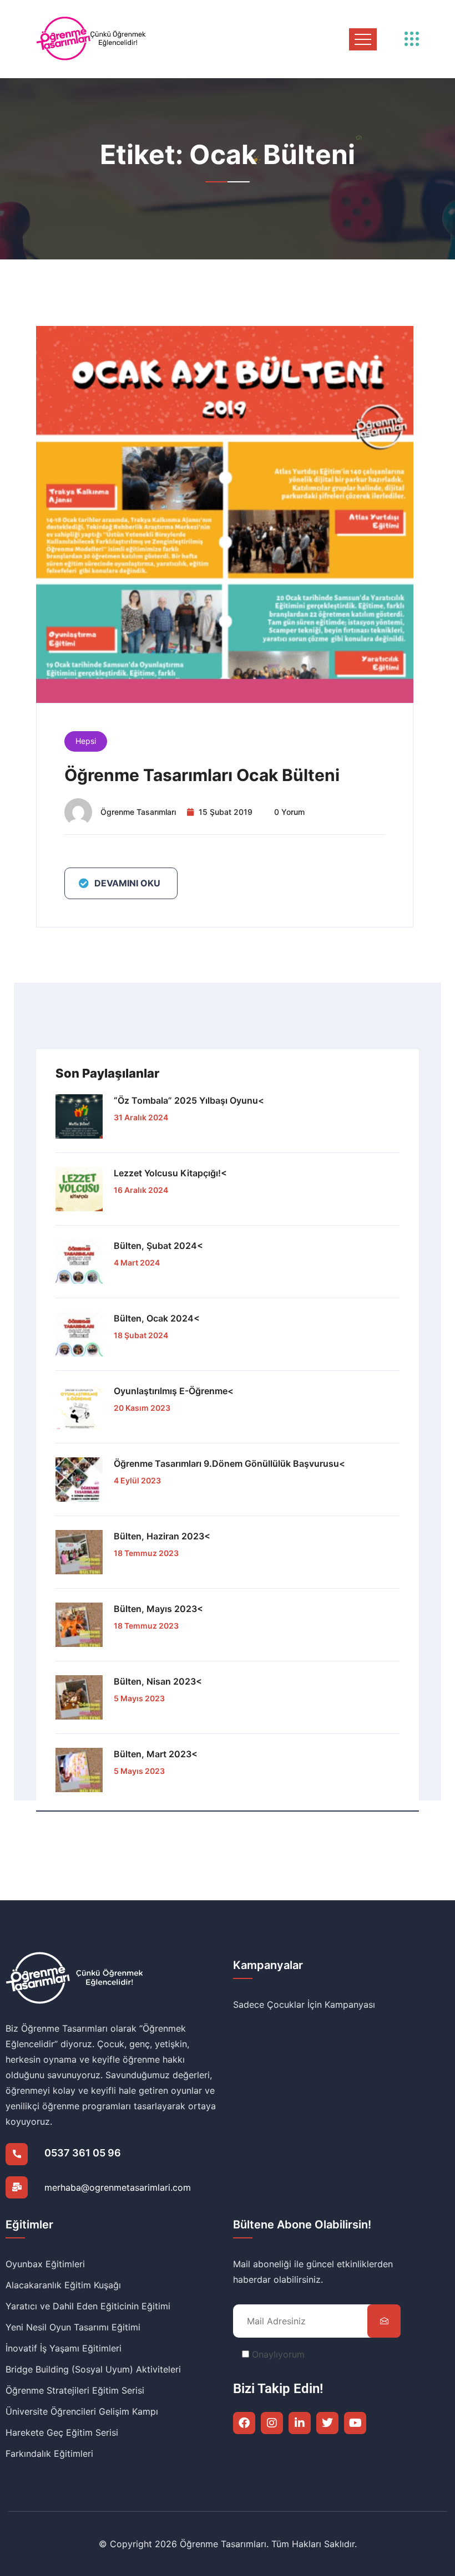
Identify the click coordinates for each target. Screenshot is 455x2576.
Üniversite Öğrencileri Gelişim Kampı (82, 2411)
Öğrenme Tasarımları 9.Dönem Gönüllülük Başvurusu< (229, 1463)
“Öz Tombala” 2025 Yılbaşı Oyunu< (189, 1100)
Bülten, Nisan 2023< (158, 1681)
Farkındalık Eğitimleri (49, 2453)
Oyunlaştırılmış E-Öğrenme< (174, 1391)
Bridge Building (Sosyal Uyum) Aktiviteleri (93, 2369)
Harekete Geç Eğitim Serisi (62, 2432)
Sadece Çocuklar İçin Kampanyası (304, 2004)
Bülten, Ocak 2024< (157, 1318)
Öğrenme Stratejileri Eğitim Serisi (75, 2390)
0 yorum (289, 812)
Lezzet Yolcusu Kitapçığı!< (170, 1173)
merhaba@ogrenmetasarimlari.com (118, 2187)
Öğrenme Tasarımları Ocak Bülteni (202, 775)
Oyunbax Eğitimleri (45, 2264)
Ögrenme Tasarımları (138, 812)
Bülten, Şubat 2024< (158, 1246)
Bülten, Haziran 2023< (162, 1536)
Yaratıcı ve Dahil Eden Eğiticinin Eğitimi (88, 2306)
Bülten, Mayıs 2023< (158, 1609)
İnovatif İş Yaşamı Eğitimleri (64, 2348)
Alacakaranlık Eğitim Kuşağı (63, 2285)
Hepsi (86, 741)
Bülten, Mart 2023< (156, 1754)
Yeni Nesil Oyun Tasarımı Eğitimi (73, 2327)
